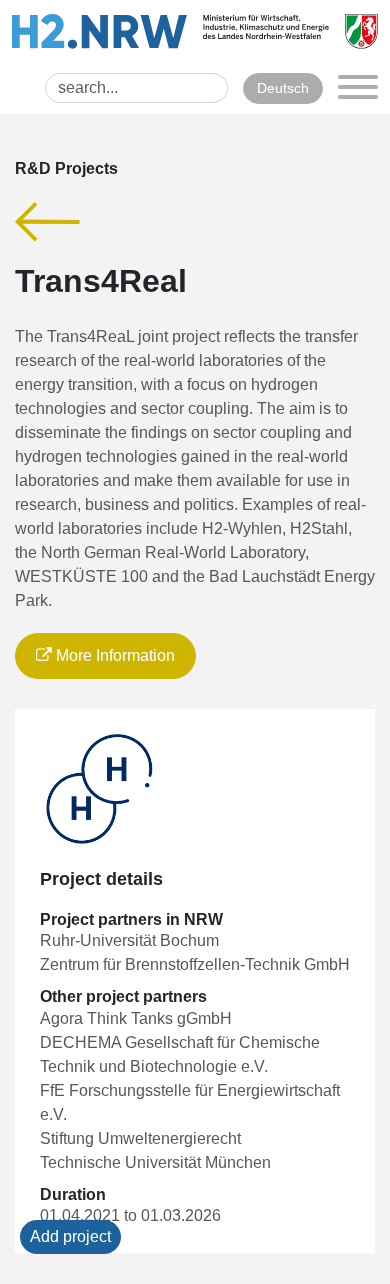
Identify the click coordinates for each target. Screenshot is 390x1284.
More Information (113, 655)
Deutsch (283, 88)
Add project (70, 1236)
